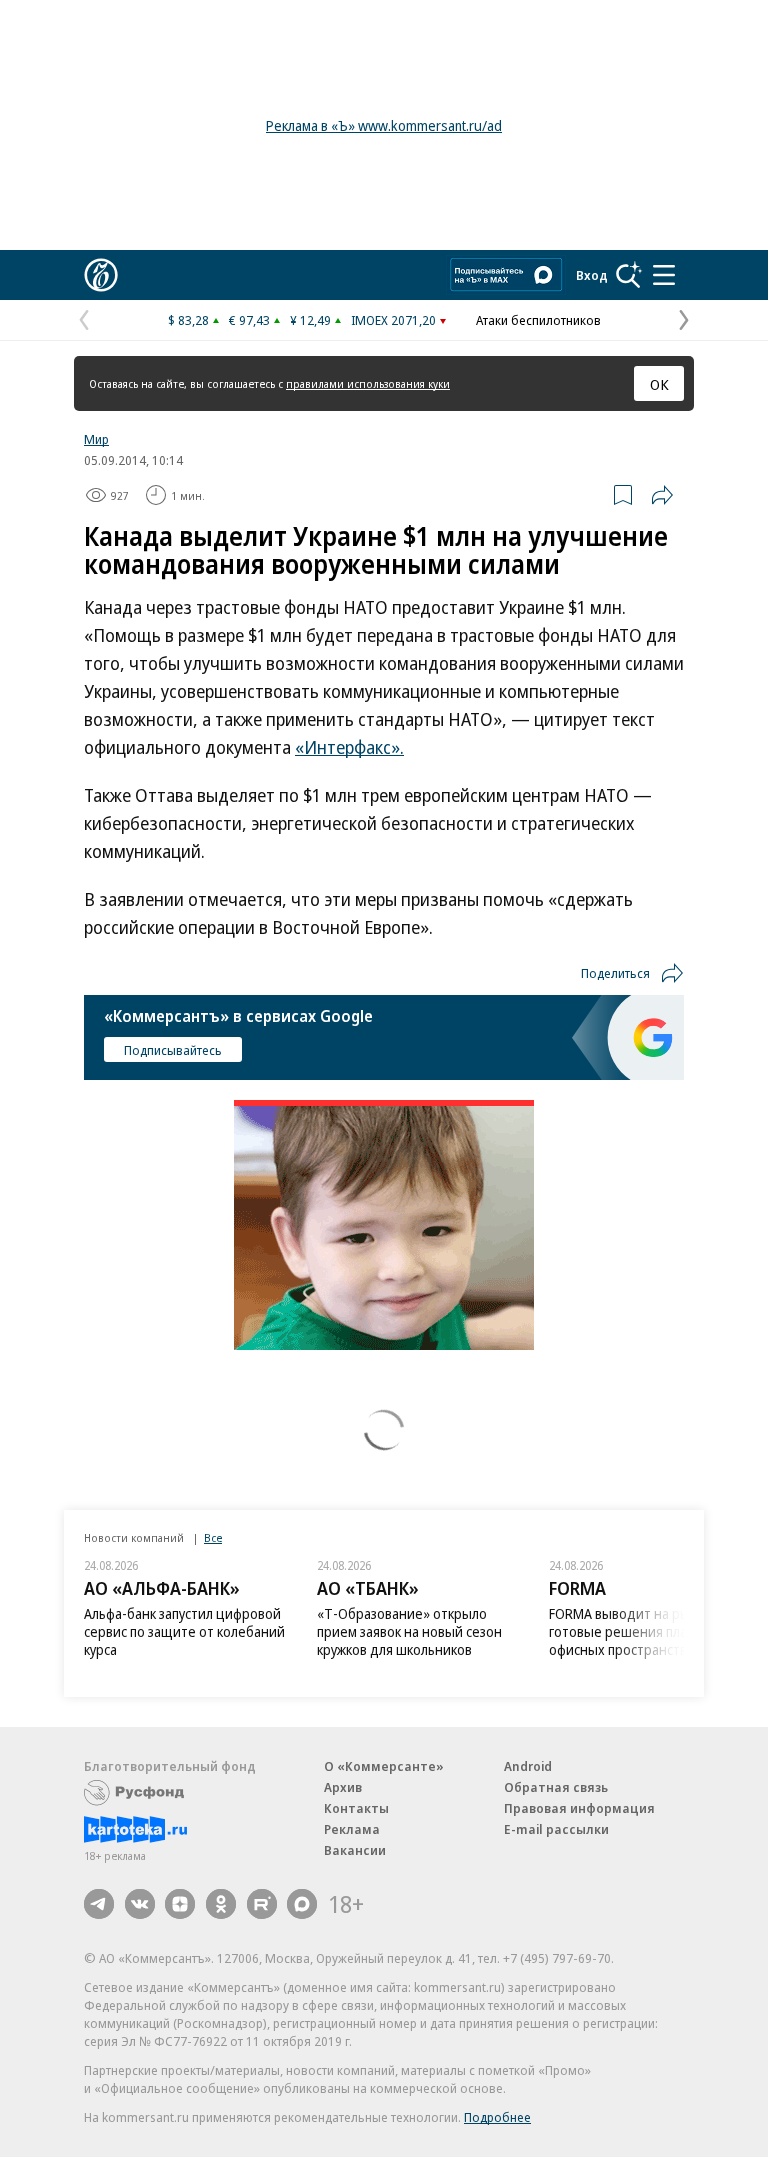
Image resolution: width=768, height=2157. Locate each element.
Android (528, 1766)
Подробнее (497, 2117)
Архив (343, 1787)
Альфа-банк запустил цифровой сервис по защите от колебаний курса (184, 1631)
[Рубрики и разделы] (664, 275)
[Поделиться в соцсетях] (662, 495)
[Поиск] (629, 275)
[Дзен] (180, 1904)
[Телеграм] (99, 1904)
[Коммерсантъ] (101, 275)
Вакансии (355, 1850)
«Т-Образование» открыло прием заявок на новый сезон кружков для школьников (409, 1631)
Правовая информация (579, 1808)
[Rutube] (262, 1904)
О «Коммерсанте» (384, 1766)
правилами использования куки (368, 383)
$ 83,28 (188, 320)
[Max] (302, 1904)
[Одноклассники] (221, 1904)
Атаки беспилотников (538, 320)
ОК (659, 384)
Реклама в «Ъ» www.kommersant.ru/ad (384, 125)
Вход (592, 275)
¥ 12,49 (310, 320)
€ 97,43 (249, 320)
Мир (96, 439)
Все (213, 1537)
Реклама (352, 1829)
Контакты (356, 1808)
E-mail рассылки (556, 1829)
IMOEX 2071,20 (393, 320)
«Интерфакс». (349, 747)
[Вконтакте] (140, 1904)
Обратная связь (556, 1787)
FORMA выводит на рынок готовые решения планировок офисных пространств (644, 1631)
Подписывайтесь (173, 1050)
